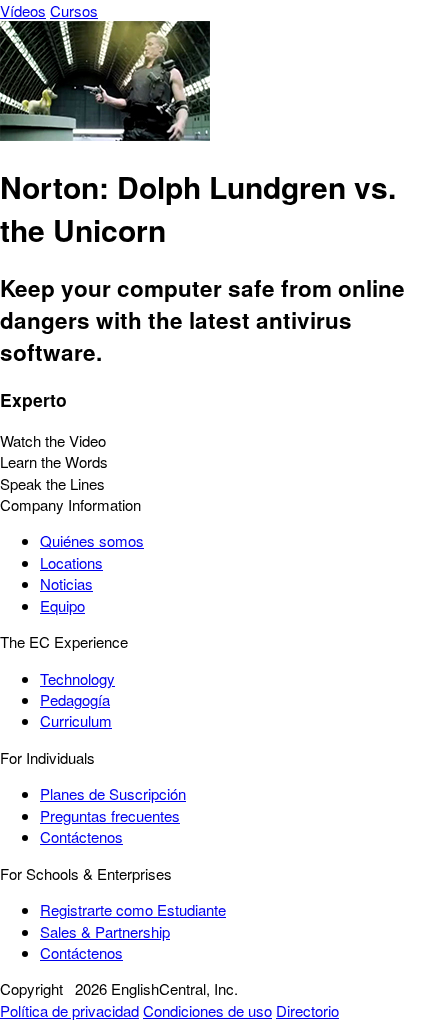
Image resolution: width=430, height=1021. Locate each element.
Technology (77, 678)
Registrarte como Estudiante (133, 909)
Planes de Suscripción (113, 793)
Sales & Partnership (105, 931)
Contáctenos (81, 836)
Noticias (66, 583)
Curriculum (76, 720)
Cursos (74, 10)
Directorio (307, 1010)
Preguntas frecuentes (110, 815)
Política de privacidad (69, 1010)
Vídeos (23, 10)
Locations (71, 562)
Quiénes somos (92, 540)
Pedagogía (75, 699)
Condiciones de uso (207, 1010)
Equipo (62, 605)
